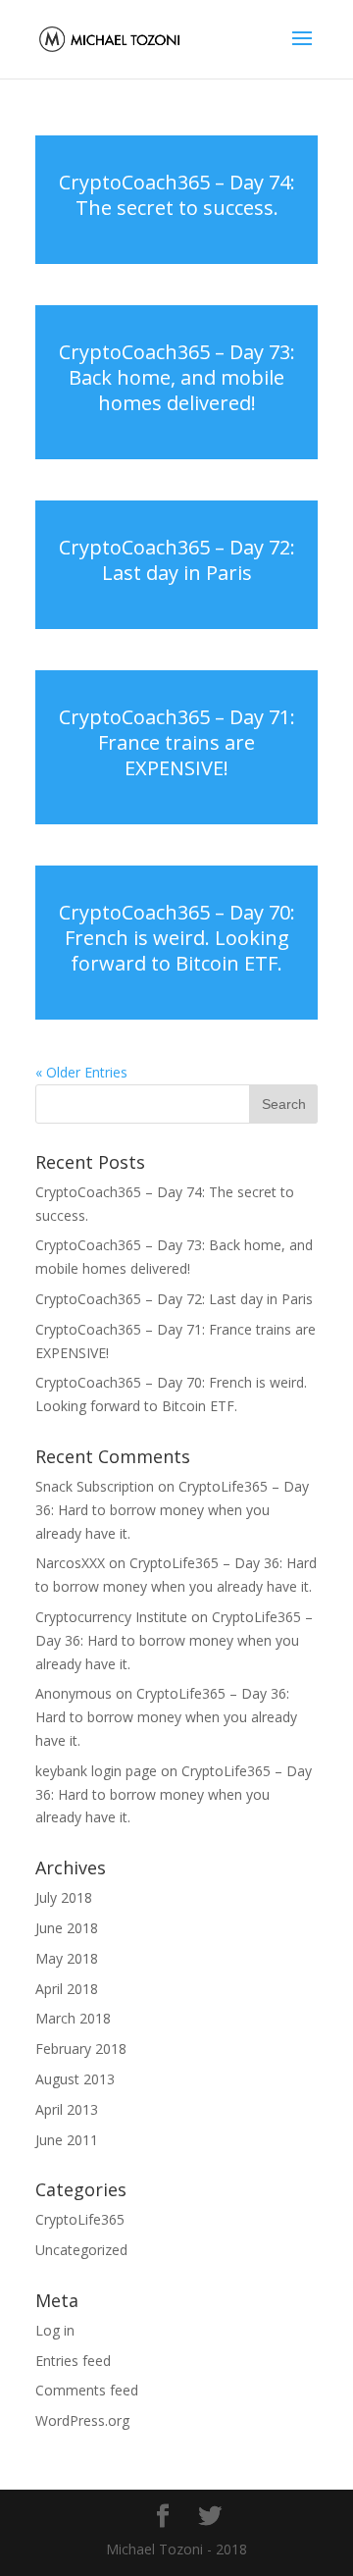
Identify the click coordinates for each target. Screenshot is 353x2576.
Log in (55, 2330)
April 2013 (67, 2109)
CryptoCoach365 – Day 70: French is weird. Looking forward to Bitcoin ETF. (177, 938)
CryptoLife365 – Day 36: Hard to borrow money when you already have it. (172, 1510)
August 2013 (75, 2079)
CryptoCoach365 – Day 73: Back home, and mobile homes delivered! (177, 377)
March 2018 (73, 2018)
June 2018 (67, 1928)
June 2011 (67, 2140)
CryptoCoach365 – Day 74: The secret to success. (177, 195)
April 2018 (67, 1989)
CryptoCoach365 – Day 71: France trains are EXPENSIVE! (177, 742)
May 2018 (67, 1958)
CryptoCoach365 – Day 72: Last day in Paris (177, 560)
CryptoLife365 (80, 2219)
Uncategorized (81, 2250)
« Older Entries (81, 1072)
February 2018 (81, 2049)
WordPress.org (82, 2420)
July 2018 (64, 1897)
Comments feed (87, 2390)
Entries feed (73, 2361)
